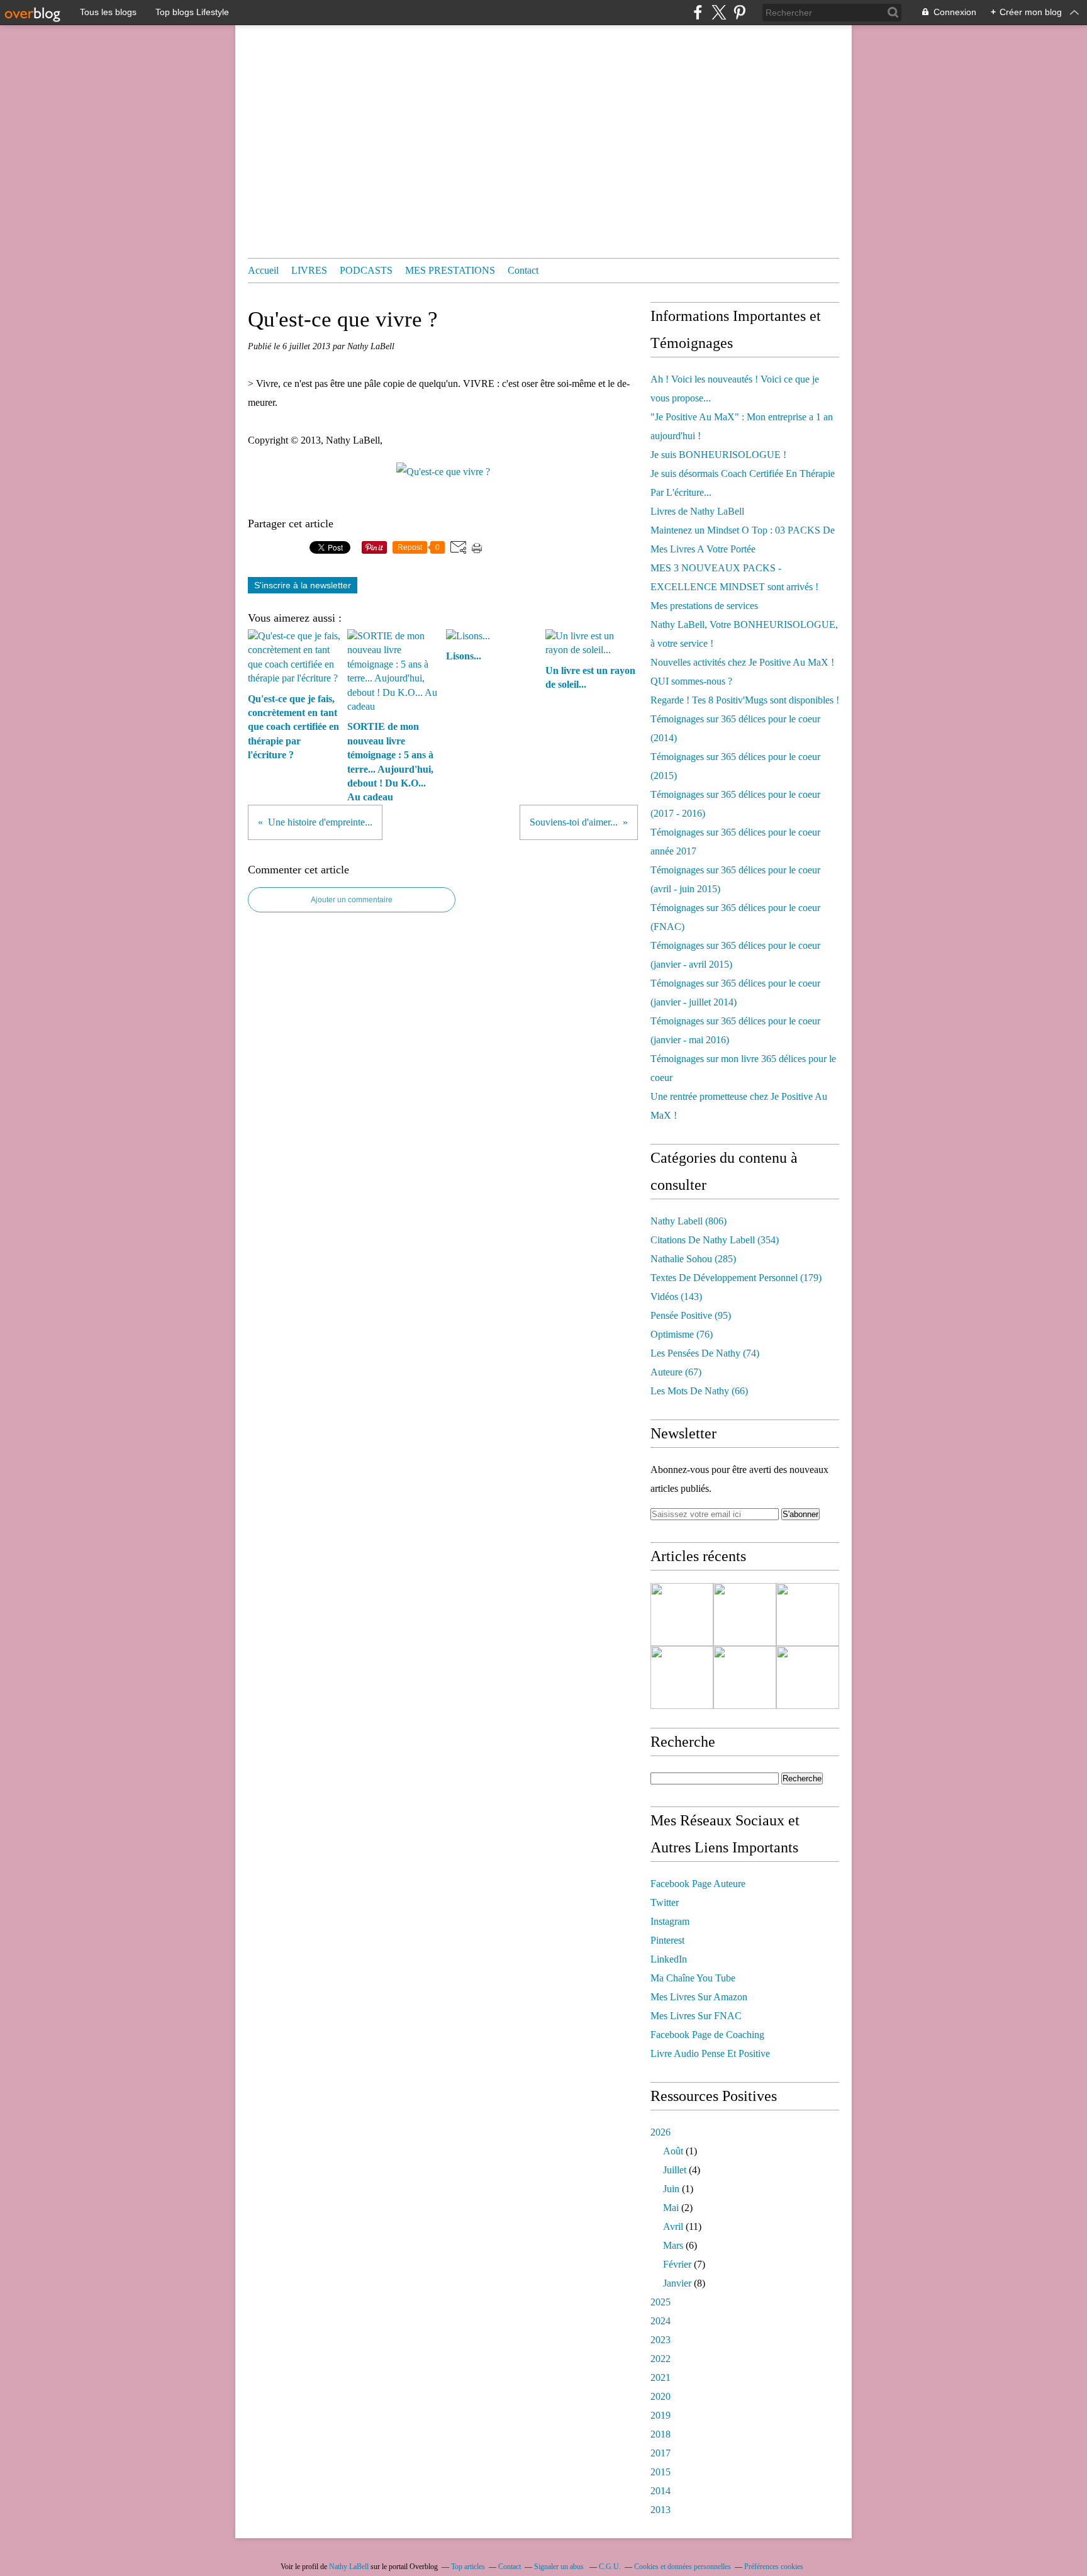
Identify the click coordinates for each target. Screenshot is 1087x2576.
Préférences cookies (774, 2567)
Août (673, 2151)
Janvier (677, 2283)
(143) (676, 1296)
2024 (661, 2321)
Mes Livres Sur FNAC (696, 2016)
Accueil (263, 270)
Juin (671, 2189)
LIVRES (309, 270)
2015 (661, 2472)
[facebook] (698, 12)
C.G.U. (610, 2567)
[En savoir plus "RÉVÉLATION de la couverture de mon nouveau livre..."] (808, 1677)
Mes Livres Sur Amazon (699, 1997)
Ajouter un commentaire (352, 900)
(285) (693, 1259)
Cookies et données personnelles (683, 2567)
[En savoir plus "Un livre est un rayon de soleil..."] (682, 1677)
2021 (661, 2377)
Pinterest (667, 1940)
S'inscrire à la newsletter (303, 585)
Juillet (675, 2170)
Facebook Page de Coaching (707, 2035)
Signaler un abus (560, 2567)
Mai (671, 2208)
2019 (661, 2415)
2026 (661, 2132)
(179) (736, 1278)
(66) (699, 1391)
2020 (661, 2396)
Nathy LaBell (349, 2567)
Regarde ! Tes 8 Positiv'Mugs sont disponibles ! (745, 700)
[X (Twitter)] (719, 12)
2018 (661, 2434)
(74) (705, 1353)
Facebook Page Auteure (698, 1884)
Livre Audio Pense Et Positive (710, 2053)
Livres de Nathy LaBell (697, 511)
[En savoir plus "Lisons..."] (808, 1615)
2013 (661, 2510)
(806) (688, 1221)
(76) (682, 1334)
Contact (523, 270)
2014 (661, 2491)
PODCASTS (366, 270)
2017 (661, 2453)
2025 (661, 2302)
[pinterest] (739, 12)
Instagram (670, 1921)
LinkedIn (669, 1959)
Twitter (665, 1902)
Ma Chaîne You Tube (693, 1978)
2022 (661, 2359)
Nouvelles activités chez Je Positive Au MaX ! (742, 662)
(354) (715, 1240)
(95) (691, 1315)
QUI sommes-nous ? (691, 681)
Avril (673, 2226)
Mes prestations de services (704, 606)
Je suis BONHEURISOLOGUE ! (718, 455)
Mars (673, 2245)
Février (677, 2264)
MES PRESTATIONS (450, 270)
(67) (676, 1372)
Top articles (468, 2567)
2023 (661, 2340)
